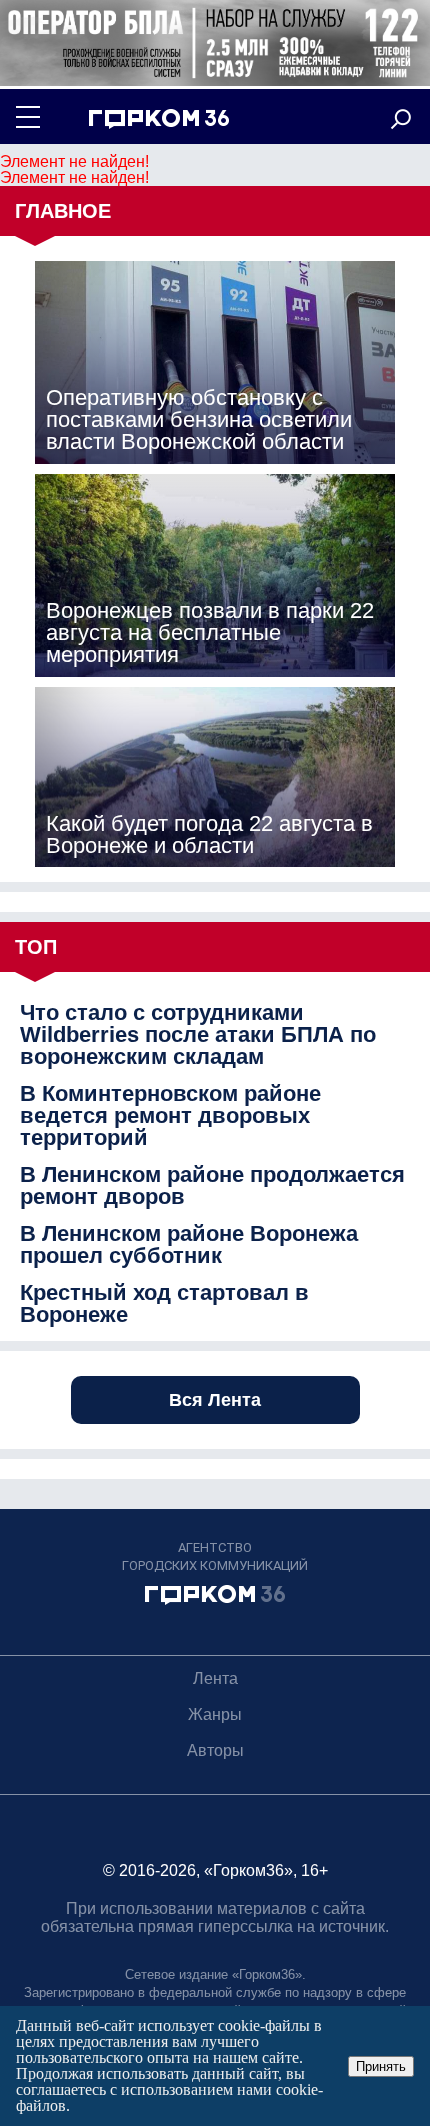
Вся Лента (215, 1400)
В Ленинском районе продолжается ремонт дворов (212, 1186)
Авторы (215, 1750)
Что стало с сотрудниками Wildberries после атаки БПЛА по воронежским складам (198, 1035)
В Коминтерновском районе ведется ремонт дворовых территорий (170, 1116)
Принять (381, 2066)
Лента (215, 1678)
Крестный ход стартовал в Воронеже (164, 1304)
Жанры (215, 1714)
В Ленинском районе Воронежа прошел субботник (189, 1245)
